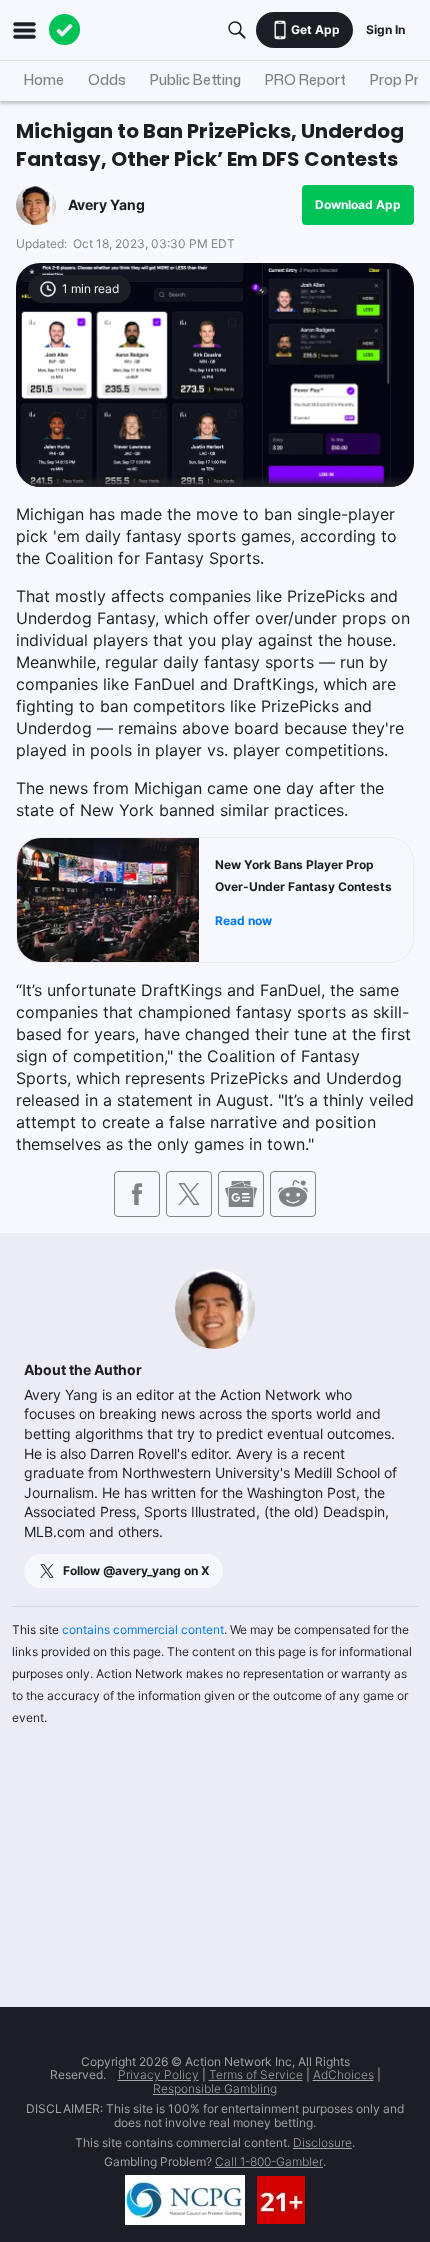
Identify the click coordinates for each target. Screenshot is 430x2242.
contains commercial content (143, 1629)
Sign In (385, 29)
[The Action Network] (65, 30)
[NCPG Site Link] (185, 2200)
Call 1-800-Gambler (269, 2161)
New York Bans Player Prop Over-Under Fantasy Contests (303, 875)
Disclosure (322, 2142)
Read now (243, 920)
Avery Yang (106, 204)
